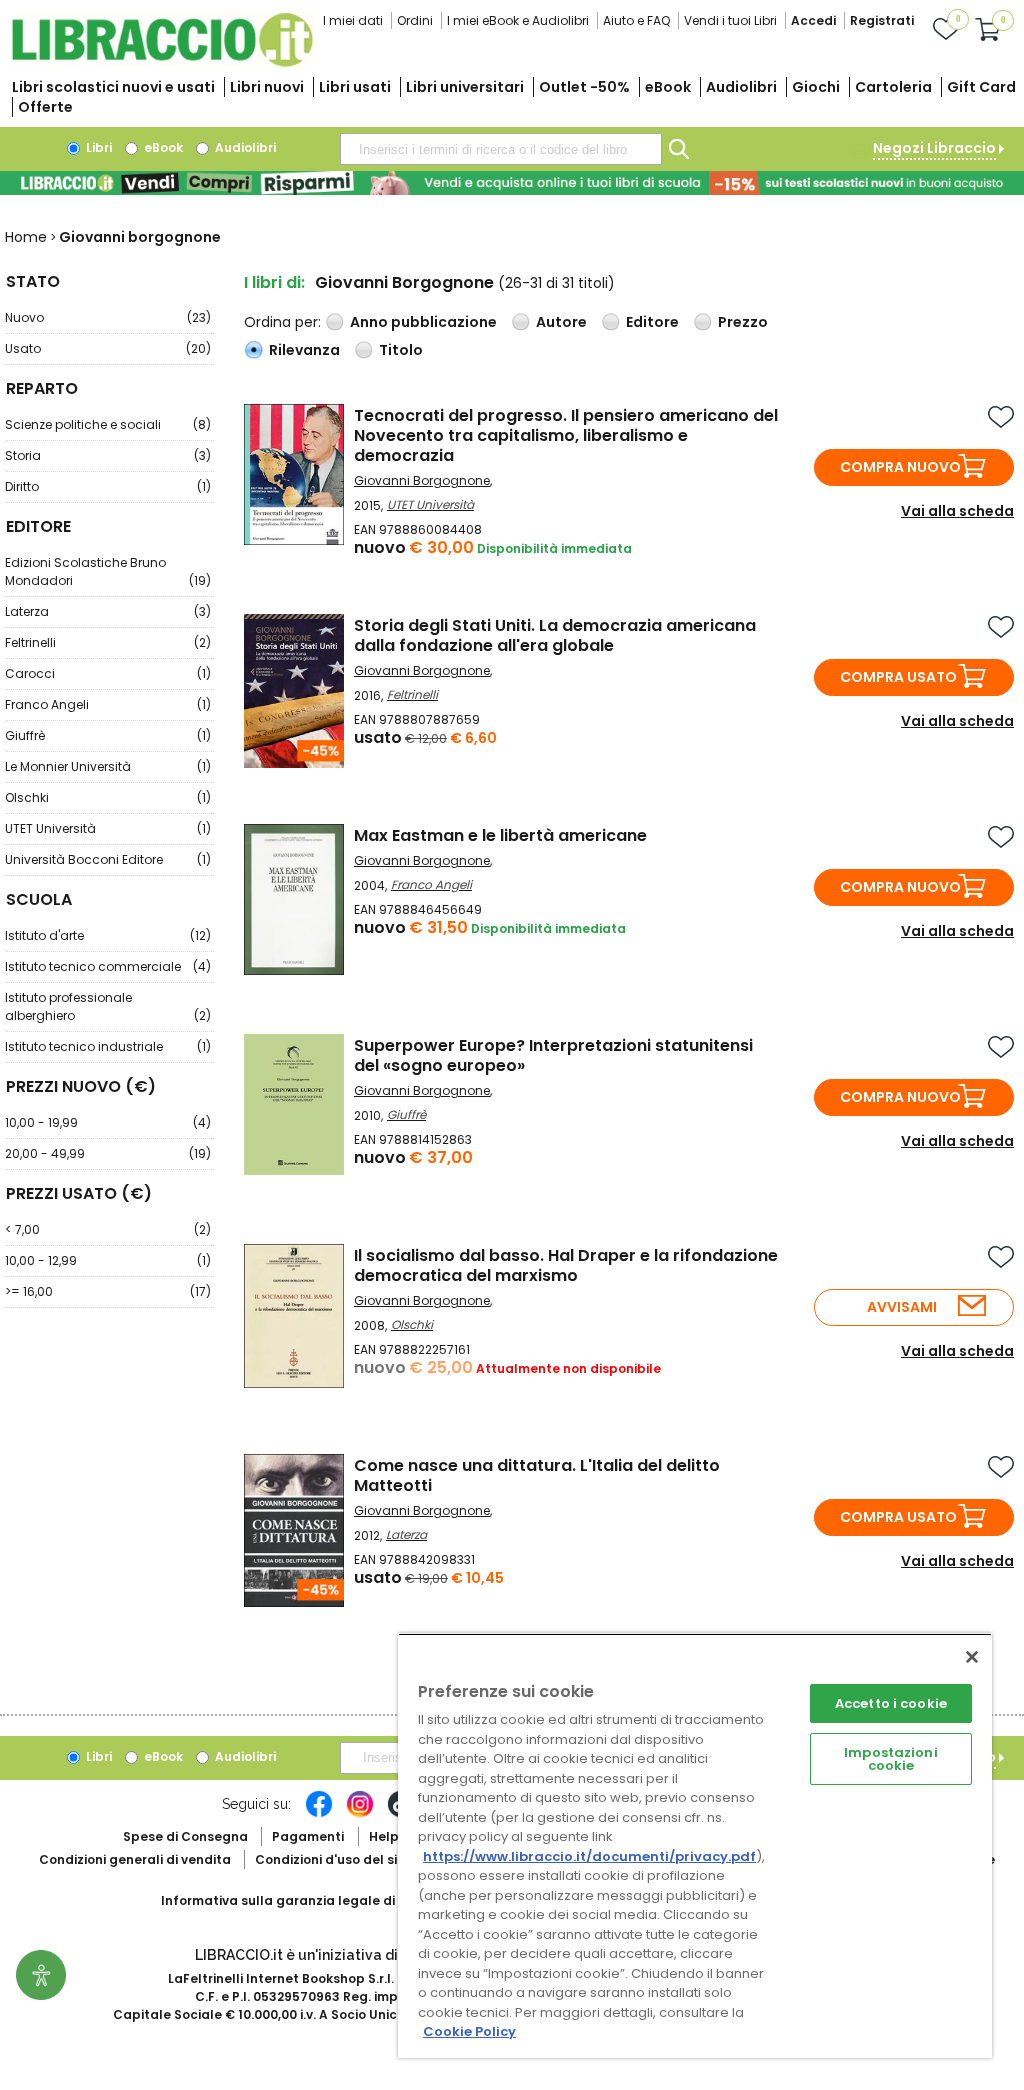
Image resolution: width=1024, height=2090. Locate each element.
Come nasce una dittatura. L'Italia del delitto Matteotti (537, 1475)
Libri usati (355, 87)
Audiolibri (741, 87)
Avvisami (902, 1307)
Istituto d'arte (108, 935)
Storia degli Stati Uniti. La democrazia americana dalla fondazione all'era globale (555, 635)
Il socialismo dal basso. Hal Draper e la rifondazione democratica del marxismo (566, 1265)
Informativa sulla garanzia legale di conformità (316, 1900)
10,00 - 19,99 (108, 1122)
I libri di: (274, 282)
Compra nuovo (900, 467)
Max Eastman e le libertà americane (500, 835)
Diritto (108, 486)
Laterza (108, 611)
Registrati (882, 20)
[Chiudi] (972, 1657)
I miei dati (353, 20)
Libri (97, 147)
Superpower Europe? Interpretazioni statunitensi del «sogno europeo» (553, 1055)
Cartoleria (893, 87)
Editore (652, 322)
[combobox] (501, 149)
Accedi (813, 20)
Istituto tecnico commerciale (108, 966)
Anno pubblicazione (423, 322)
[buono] (512, 183)
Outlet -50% (584, 87)
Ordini (415, 20)
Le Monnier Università (108, 766)
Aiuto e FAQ (636, 20)
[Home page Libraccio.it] (162, 62)
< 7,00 (108, 1229)
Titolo (401, 350)
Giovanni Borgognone (422, 480)
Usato (108, 348)
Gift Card (981, 87)
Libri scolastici (113, 87)
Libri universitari (465, 87)
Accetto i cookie (891, 1703)
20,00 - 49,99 (108, 1153)
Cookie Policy (469, 2031)
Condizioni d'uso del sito (333, 1859)
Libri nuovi (267, 87)
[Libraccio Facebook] (319, 1814)
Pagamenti (308, 1836)
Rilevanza (304, 350)
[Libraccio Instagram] (360, 1814)
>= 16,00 (108, 1291)
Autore (561, 322)
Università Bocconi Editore (108, 859)
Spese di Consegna (185, 1836)
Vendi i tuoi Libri (730, 20)
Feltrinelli (108, 642)
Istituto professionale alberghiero (108, 1006)
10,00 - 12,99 (108, 1260)
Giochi (816, 87)
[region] (695, 1845)
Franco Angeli (108, 704)
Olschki (108, 797)
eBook (668, 87)
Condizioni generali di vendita (135, 1859)
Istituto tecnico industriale (108, 1046)
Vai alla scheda (957, 511)
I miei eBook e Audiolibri (518, 20)
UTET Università (108, 828)
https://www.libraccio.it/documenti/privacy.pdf (589, 1856)
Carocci (108, 673)
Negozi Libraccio (934, 148)
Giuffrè (108, 735)
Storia (108, 455)
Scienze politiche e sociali (108, 424)
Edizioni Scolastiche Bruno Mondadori (108, 571)
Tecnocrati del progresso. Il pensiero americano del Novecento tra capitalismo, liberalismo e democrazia (566, 435)
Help (384, 1836)
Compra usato (898, 677)
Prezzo (743, 322)
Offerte (45, 107)
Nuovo (108, 317)
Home (26, 237)
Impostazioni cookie (891, 1759)
